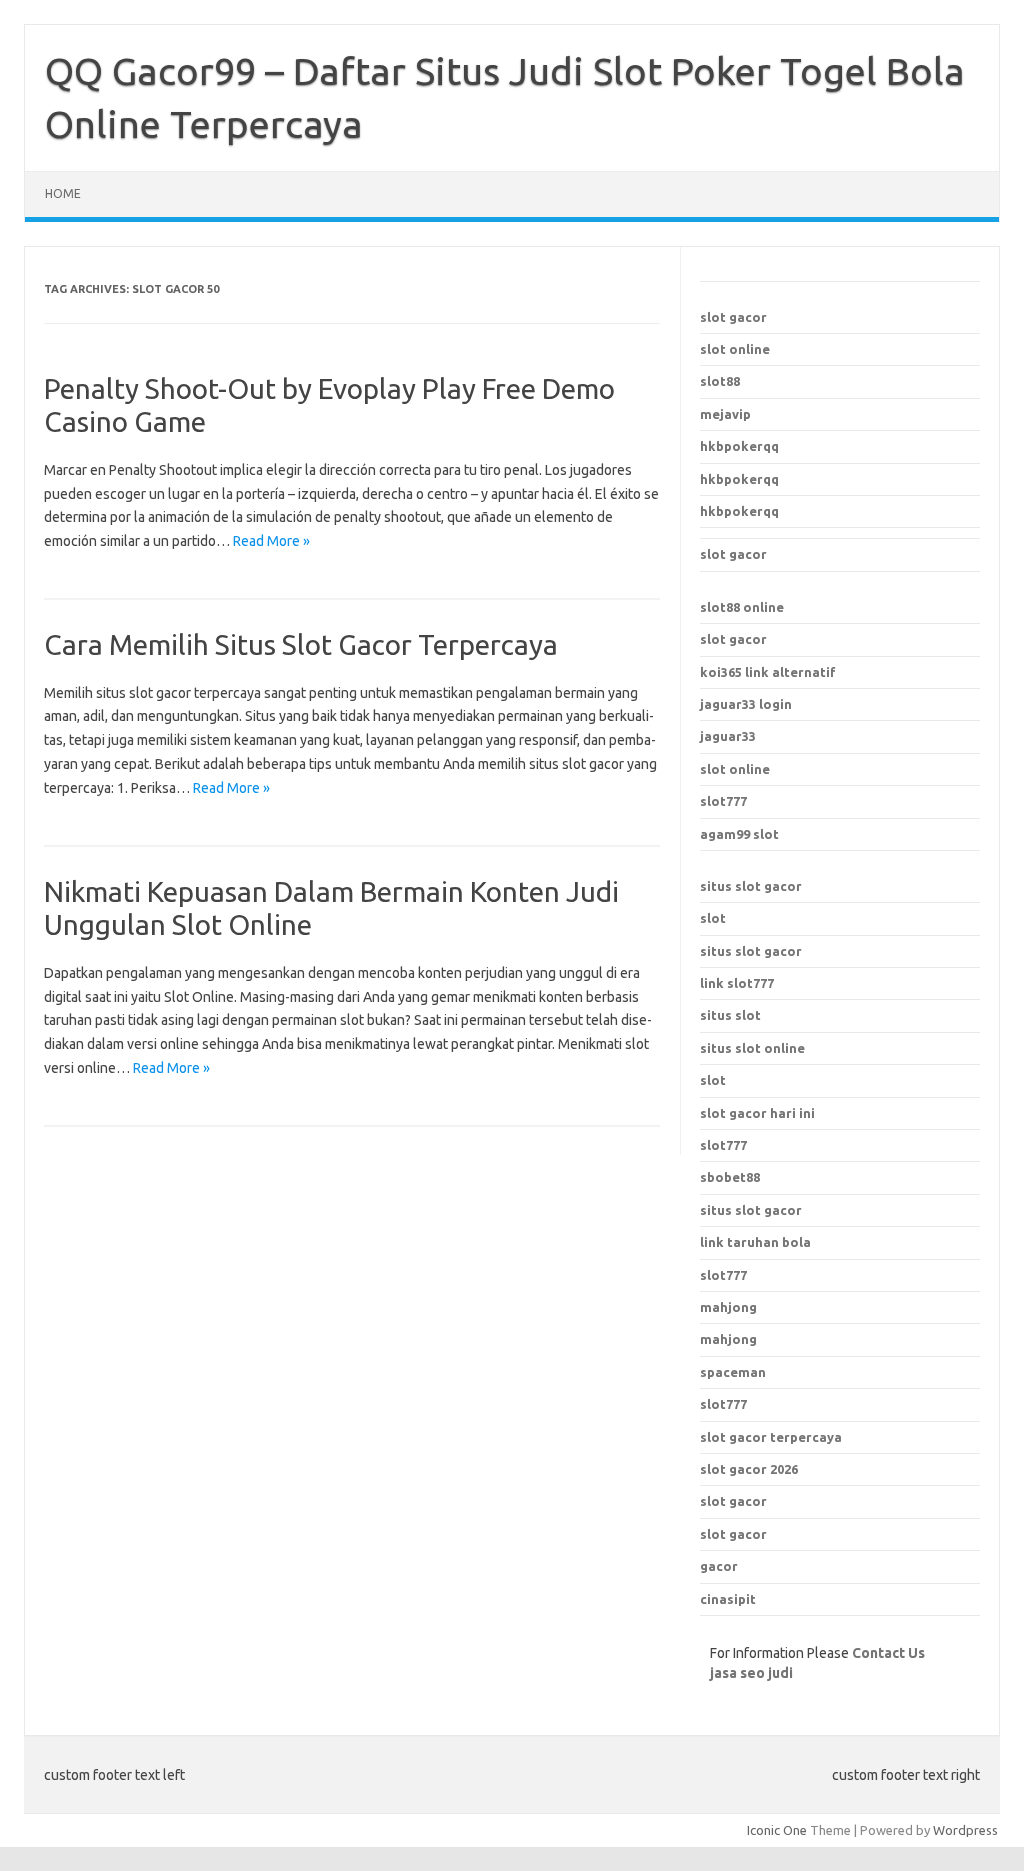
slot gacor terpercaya (771, 1437)
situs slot (730, 1015)
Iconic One (777, 1830)
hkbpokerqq (739, 446)
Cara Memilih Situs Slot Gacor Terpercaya (301, 644)
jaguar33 (728, 736)
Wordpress (965, 1830)
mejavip (725, 414)
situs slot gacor (751, 886)
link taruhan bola (755, 1242)
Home (63, 193)
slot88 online (742, 607)
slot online (735, 349)
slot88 (720, 381)
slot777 (723, 801)
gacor (719, 1566)
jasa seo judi (751, 1673)
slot (713, 918)
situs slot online (752, 1048)
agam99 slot (739, 834)
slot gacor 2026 (749, 1469)
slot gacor (733, 317)
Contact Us (888, 1653)
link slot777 (737, 983)
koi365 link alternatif (768, 672)
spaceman (733, 1372)
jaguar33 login (746, 704)
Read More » (271, 541)
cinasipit (728, 1599)
